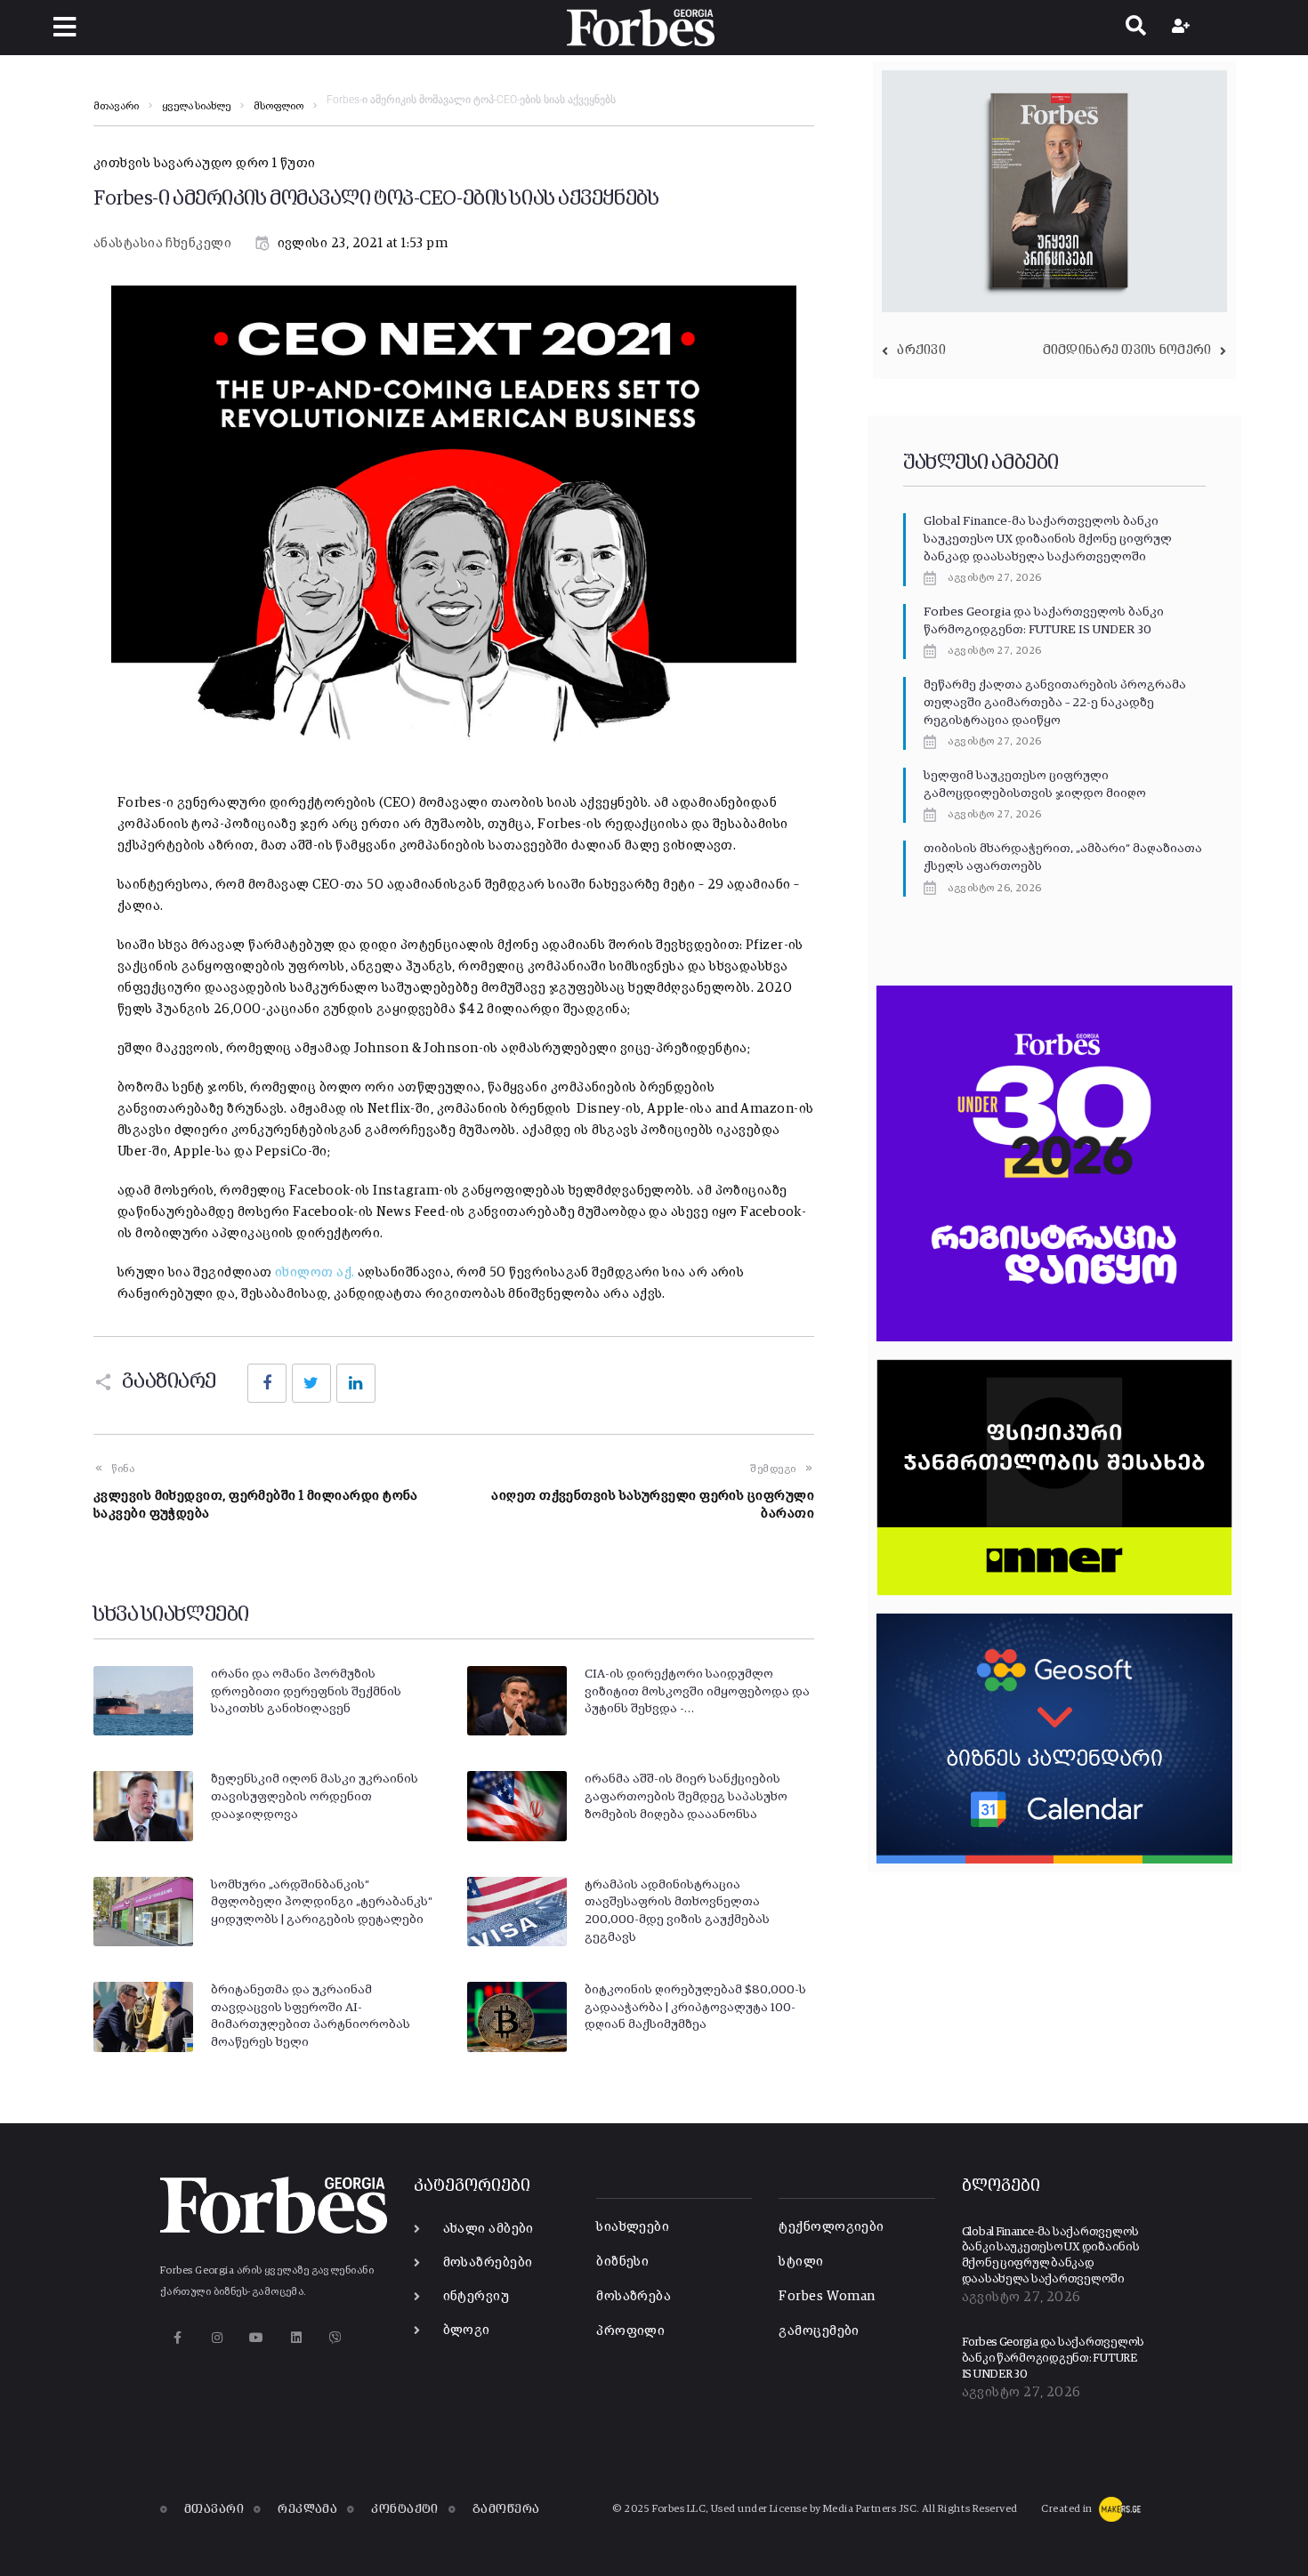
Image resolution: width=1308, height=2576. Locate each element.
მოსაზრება (634, 2296)
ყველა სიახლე (196, 107)
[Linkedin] (296, 2338)
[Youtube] (257, 2338)
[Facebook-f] (178, 2338)
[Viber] (336, 2338)
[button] (65, 27)
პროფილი (630, 2331)
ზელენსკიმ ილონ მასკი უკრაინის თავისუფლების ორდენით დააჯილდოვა (315, 1796)
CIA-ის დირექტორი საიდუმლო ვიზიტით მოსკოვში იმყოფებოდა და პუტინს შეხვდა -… (697, 1691)
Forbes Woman (827, 2296)
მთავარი (116, 107)
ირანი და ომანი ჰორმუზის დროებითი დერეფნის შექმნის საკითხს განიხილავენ (306, 1691)
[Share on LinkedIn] (356, 1383)
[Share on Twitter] (311, 1383)
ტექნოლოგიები (831, 2227)
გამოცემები (819, 2331)
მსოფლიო (279, 107)
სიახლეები (633, 2227)
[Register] (1183, 28)
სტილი (801, 2262)
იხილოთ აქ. (315, 1272)
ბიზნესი (622, 2262)
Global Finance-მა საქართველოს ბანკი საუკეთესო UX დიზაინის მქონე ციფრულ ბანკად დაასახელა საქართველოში (1048, 539)
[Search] (1136, 28)
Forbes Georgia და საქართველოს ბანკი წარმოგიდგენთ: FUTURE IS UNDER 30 (1053, 2358)
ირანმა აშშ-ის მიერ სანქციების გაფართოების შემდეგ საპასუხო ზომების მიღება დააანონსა (686, 1796)
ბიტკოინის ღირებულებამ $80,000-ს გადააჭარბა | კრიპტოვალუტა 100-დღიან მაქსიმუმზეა (695, 2007)
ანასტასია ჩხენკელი (162, 243)
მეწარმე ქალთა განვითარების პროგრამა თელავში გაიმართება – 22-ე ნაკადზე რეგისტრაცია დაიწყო (1055, 702)
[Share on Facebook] (267, 1383)
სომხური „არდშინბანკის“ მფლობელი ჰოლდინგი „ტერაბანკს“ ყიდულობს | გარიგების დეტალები (322, 1902)
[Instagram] (217, 2338)
